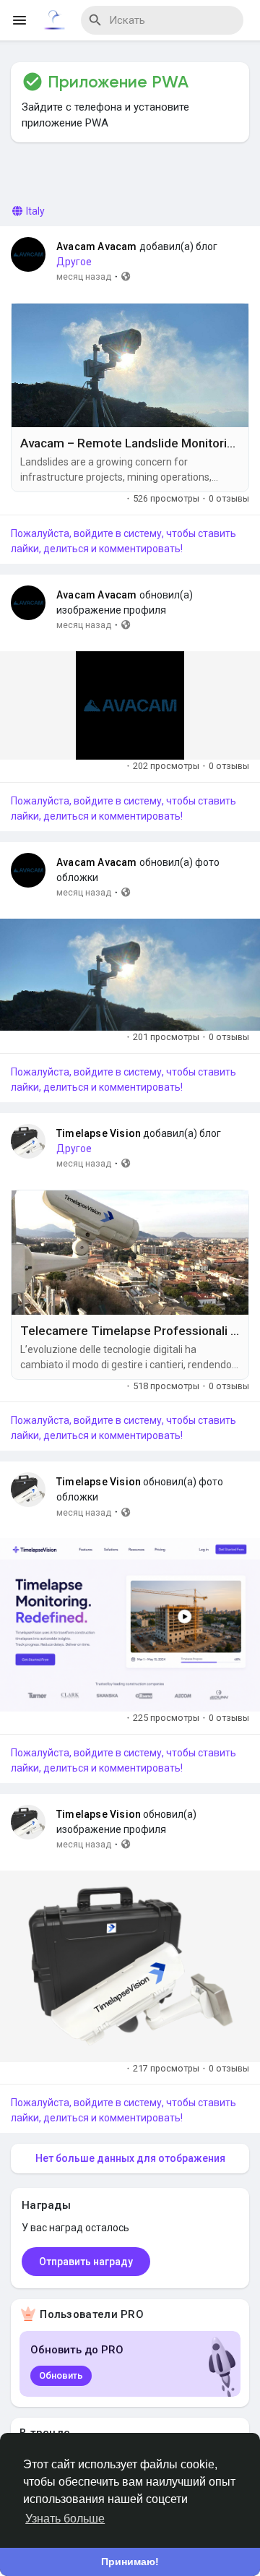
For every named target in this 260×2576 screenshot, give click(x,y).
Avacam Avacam (97, 246)
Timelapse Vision (99, 1133)
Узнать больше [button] (65, 2519)
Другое (74, 262)
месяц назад (84, 276)
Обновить (61, 2375)
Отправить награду (86, 2262)
